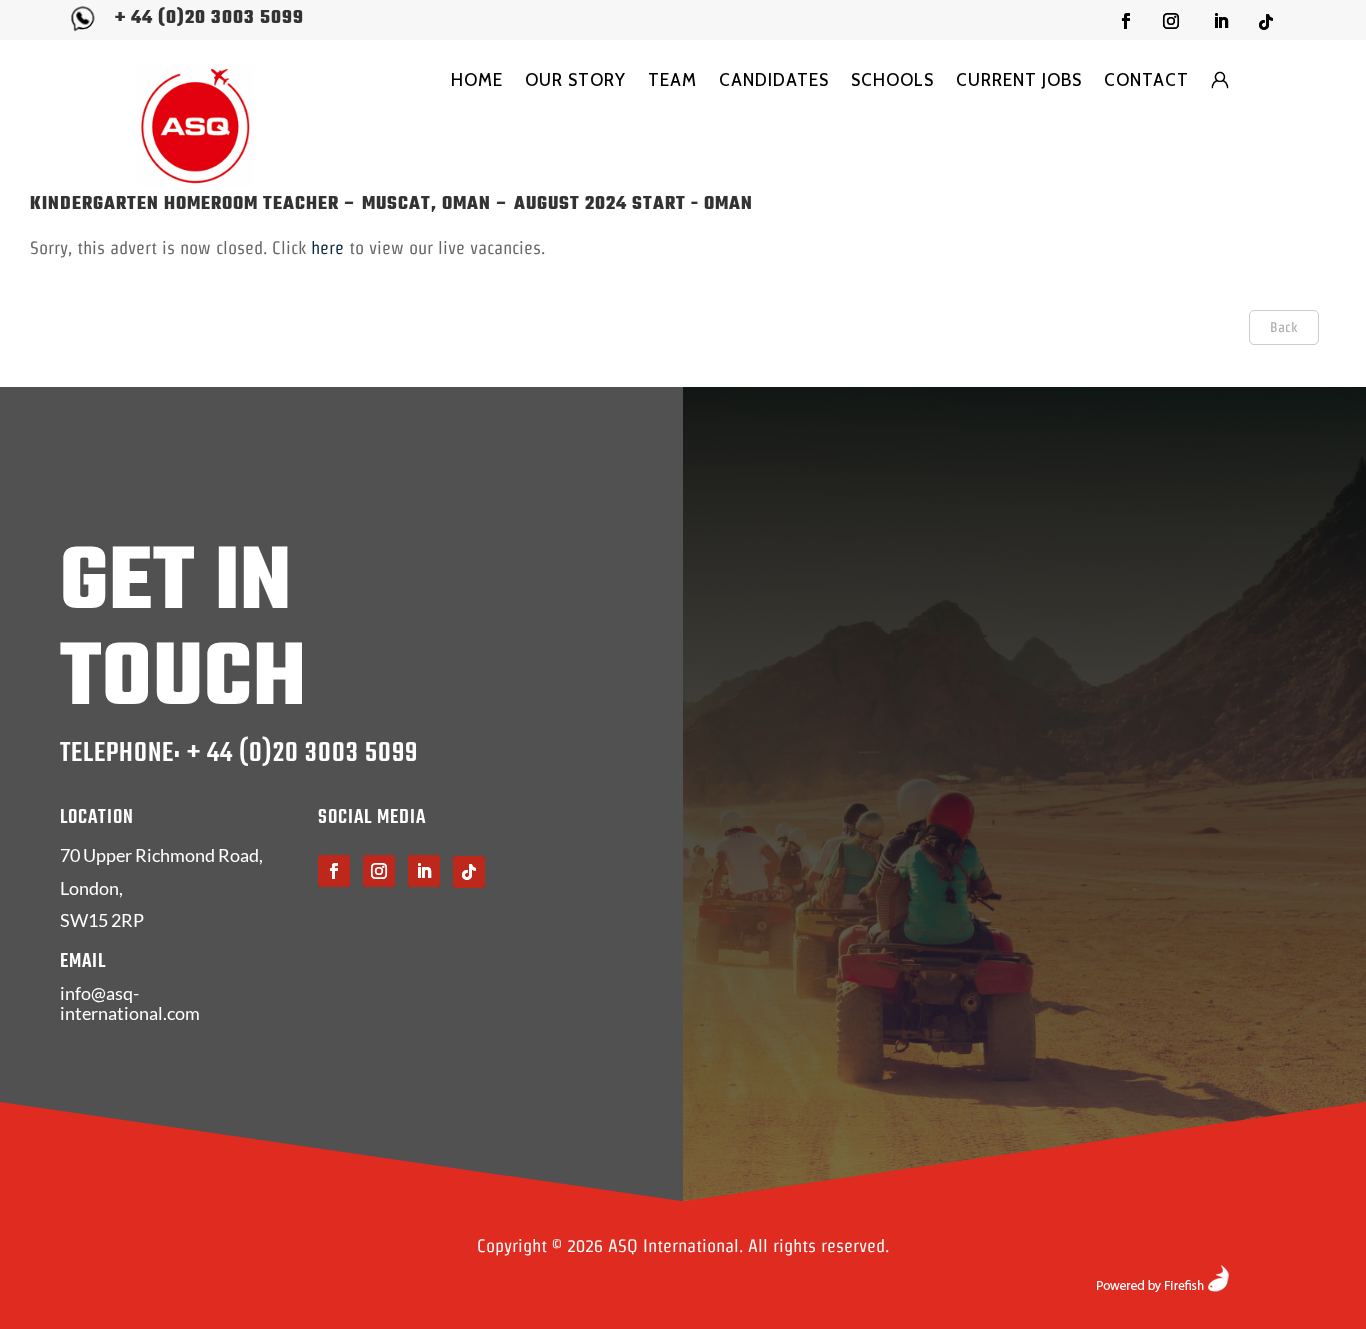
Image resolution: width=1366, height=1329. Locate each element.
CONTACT (1146, 80)
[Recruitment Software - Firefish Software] (1162, 1285)
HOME (477, 80)
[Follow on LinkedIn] (1221, 21)
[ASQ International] (196, 125)
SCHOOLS (892, 80)
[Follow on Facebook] (1126, 21)
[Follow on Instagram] (1171, 21)
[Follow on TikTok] (1266, 22)
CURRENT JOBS (1019, 80)
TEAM (672, 80)
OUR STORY (575, 80)
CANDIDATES (774, 80)
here (327, 247)
